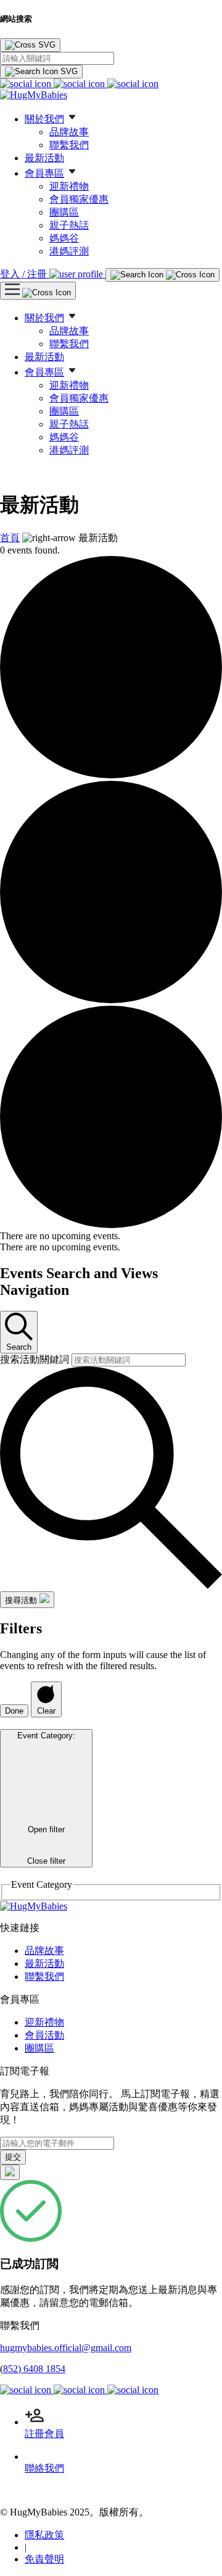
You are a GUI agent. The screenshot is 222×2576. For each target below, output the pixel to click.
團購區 (64, 212)
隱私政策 (44, 2535)
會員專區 (44, 173)
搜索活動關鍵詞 (36, 1359)
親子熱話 (69, 225)
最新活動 (44, 158)
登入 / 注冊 (25, 274)
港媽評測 (69, 251)
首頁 (10, 538)
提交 (13, 2157)
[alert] (111, 1236)
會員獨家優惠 (79, 199)
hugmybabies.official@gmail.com (66, 2348)
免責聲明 (44, 2559)
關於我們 (44, 119)
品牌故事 (69, 132)
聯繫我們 (69, 145)
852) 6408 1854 (34, 2369)
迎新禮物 (69, 186)
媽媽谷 (64, 238)
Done (14, 1711)
